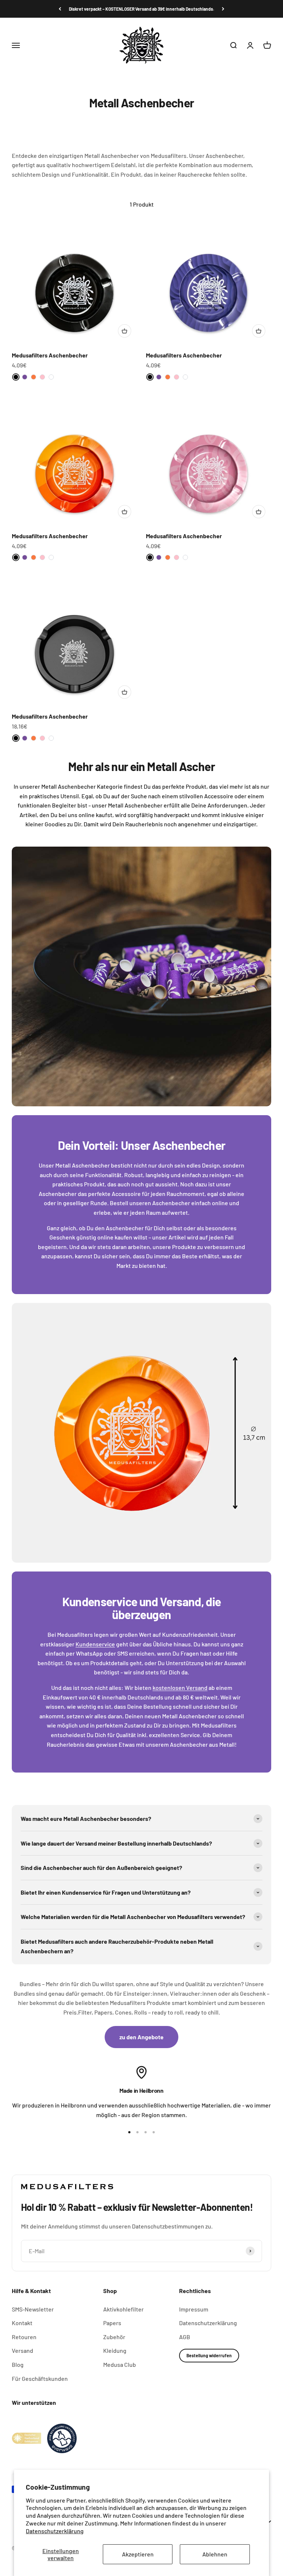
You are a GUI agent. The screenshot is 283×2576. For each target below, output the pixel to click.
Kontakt (22, 2323)
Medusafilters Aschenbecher (50, 355)
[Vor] (223, 9)
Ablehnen (215, 2554)
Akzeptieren (138, 2554)
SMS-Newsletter (33, 2309)
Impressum (194, 2309)
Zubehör (114, 2337)
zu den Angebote (141, 2037)
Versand (22, 2350)
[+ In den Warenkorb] (125, 331)
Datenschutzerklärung (55, 2531)
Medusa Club (120, 2364)
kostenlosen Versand (180, 1688)
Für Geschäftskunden (40, 2378)
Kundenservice (95, 1644)
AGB (185, 2337)
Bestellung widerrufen (209, 2355)
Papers (112, 2323)
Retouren (24, 2337)
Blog (18, 2364)
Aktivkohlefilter (123, 2309)
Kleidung (115, 2350)
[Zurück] (60, 9)
